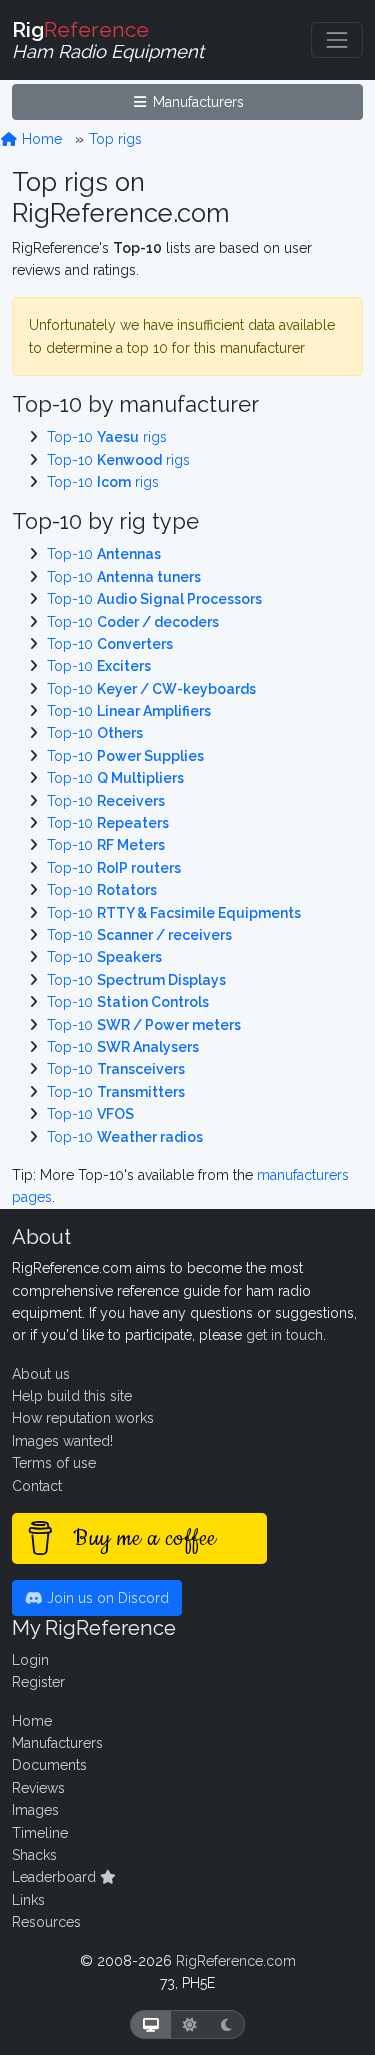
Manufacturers (196, 102)
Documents (49, 1765)
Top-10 (104, 554)
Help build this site (72, 1396)
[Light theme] (190, 2024)
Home (40, 139)
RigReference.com (236, 1961)
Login (30, 1660)
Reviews (38, 1788)
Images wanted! (62, 1441)
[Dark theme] (226, 2024)
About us (41, 1374)
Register (38, 1682)
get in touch (284, 1335)
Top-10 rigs (107, 437)
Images (35, 1810)
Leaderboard (56, 1877)
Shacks (34, 1855)
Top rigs (115, 139)
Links (28, 1900)
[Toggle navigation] (337, 40)
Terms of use (54, 1463)
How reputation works (83, 1418)
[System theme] (151, 2024)
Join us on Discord (106, 1598)
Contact (37, 1486)
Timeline (40, 1833)
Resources (46, 1922)
